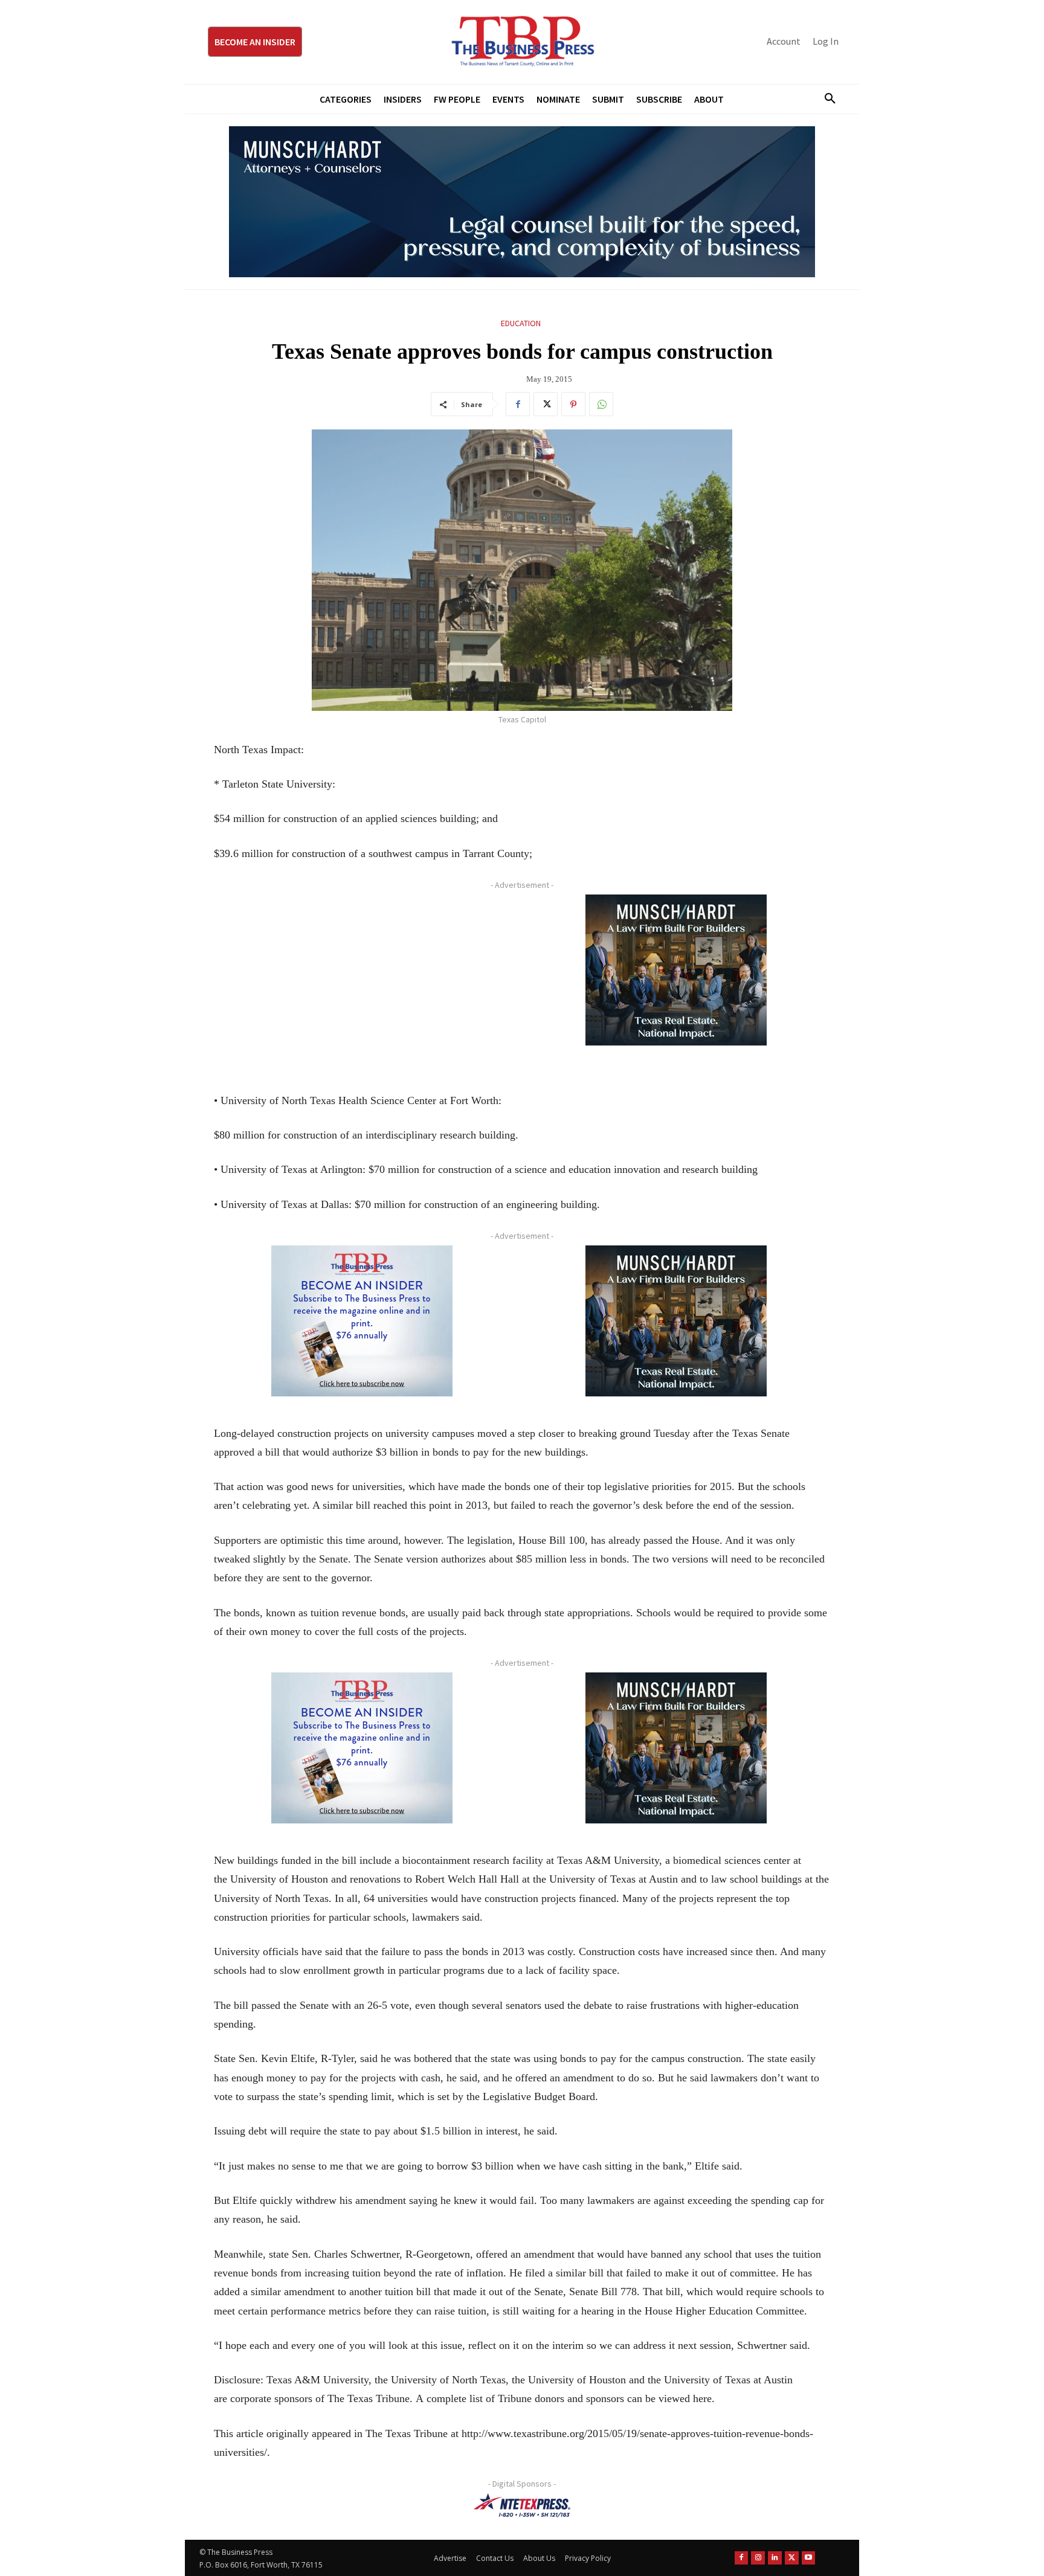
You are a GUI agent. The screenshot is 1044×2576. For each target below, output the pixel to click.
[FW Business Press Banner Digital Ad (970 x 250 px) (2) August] (522, 202)
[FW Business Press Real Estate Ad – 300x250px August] (676, 970)
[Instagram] (758, 2558)
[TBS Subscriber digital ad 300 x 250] (362, 1321)
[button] (825, 99)
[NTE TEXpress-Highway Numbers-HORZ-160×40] (522, 2505)
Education (521, 323)
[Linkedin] (775, 2558)
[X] (546, 404)
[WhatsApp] (601, 404)
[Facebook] (518, 404)
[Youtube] (809, 2558)
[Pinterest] (573, 404)
